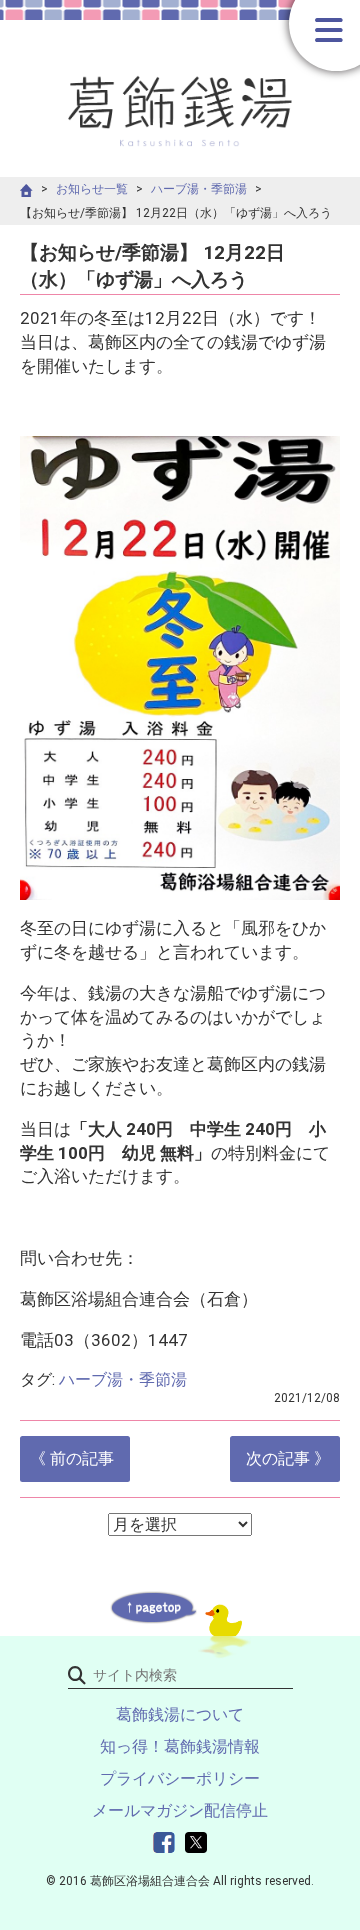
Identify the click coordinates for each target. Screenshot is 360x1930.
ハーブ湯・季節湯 (199, 189)
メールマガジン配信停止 (180, 1810)
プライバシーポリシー (180, 1778)
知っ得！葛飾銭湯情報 (180, 1746)
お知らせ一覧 (92, 189)
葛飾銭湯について (180, 1714)
